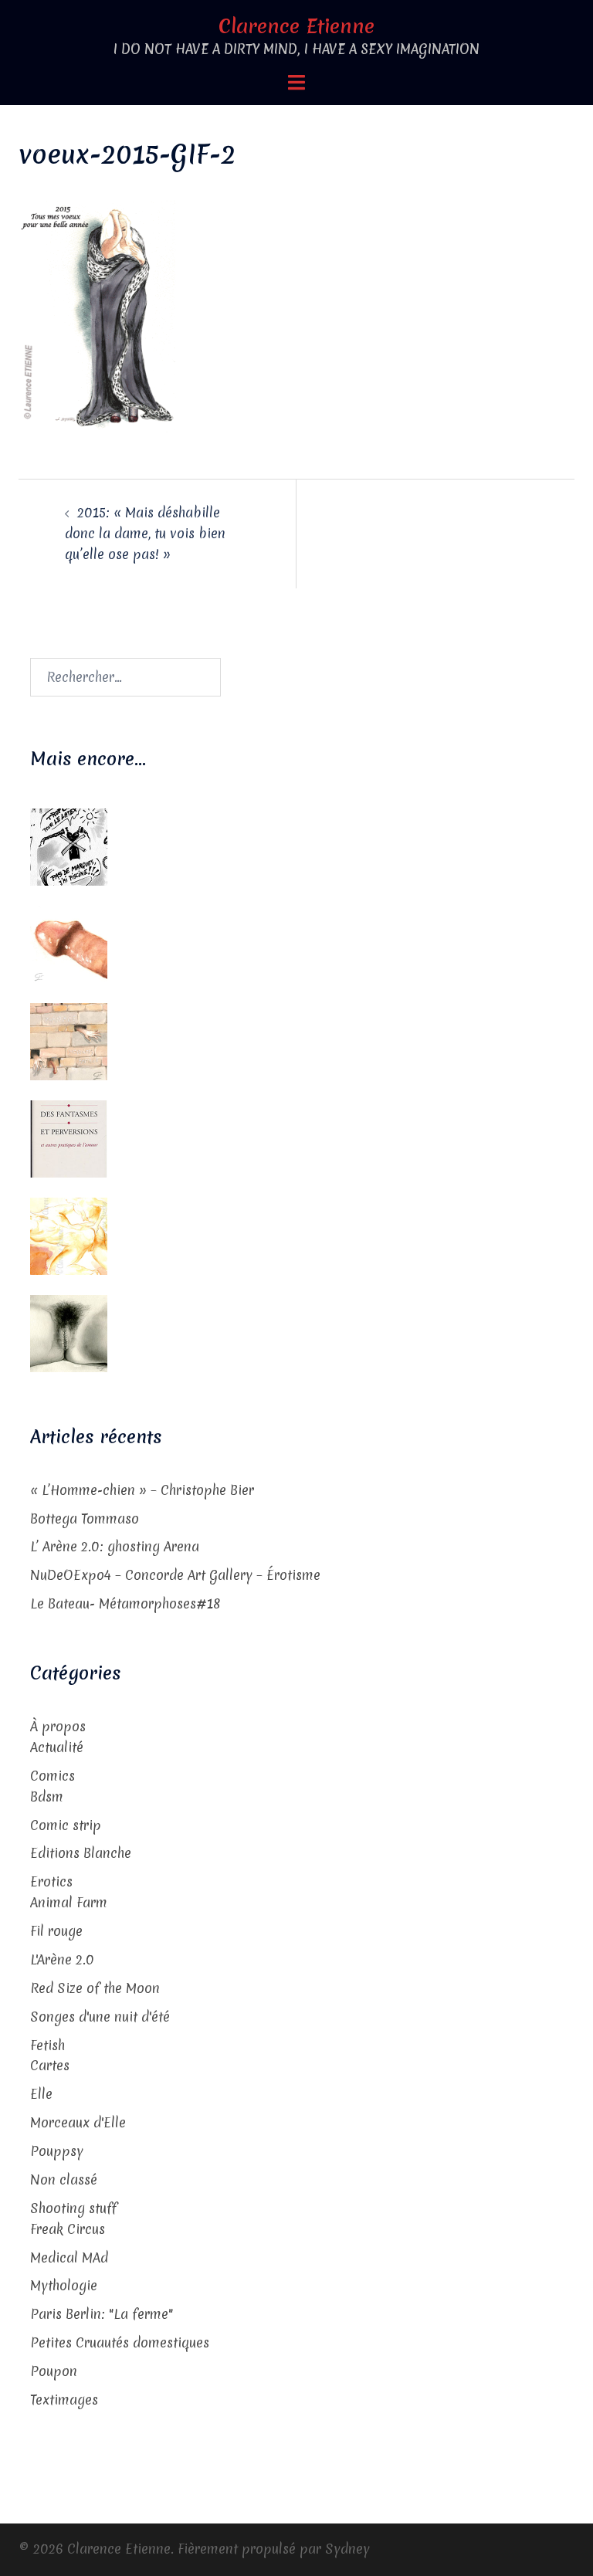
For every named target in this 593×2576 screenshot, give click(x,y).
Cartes (50, 2065)
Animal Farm (69, 1902)
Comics (53, 1776)
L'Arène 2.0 (62, 1959)
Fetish (47, 2045)
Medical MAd (69, 2257)
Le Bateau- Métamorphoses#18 (125, 1603)
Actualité (57, 1747)
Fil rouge (56, 1931)
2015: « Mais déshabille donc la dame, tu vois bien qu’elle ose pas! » (145, 533)
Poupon (54, 2371)
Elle (41, 2094)
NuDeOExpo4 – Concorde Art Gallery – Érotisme (175, 1575)
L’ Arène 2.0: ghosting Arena (115, 1546)
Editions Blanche (81, 1853)
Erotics (51, 1881)
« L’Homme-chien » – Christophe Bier (142, 1490)
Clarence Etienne (296, 26)
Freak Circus (68, 2229)
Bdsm (47, 1796)
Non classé (64, 2179)
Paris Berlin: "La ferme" (102, 2314)
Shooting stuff (73, 2208)
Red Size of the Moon (95, 1988)
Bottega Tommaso (85, 1518)
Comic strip (66, 1825)
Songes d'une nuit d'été (100, 2017)
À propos (58, 1726)
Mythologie (64, 2285)
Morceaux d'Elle (78, 2122)
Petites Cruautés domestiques (120, 2342)
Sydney (347, 2549)
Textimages (64, 2400)
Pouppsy (57, 2151)
